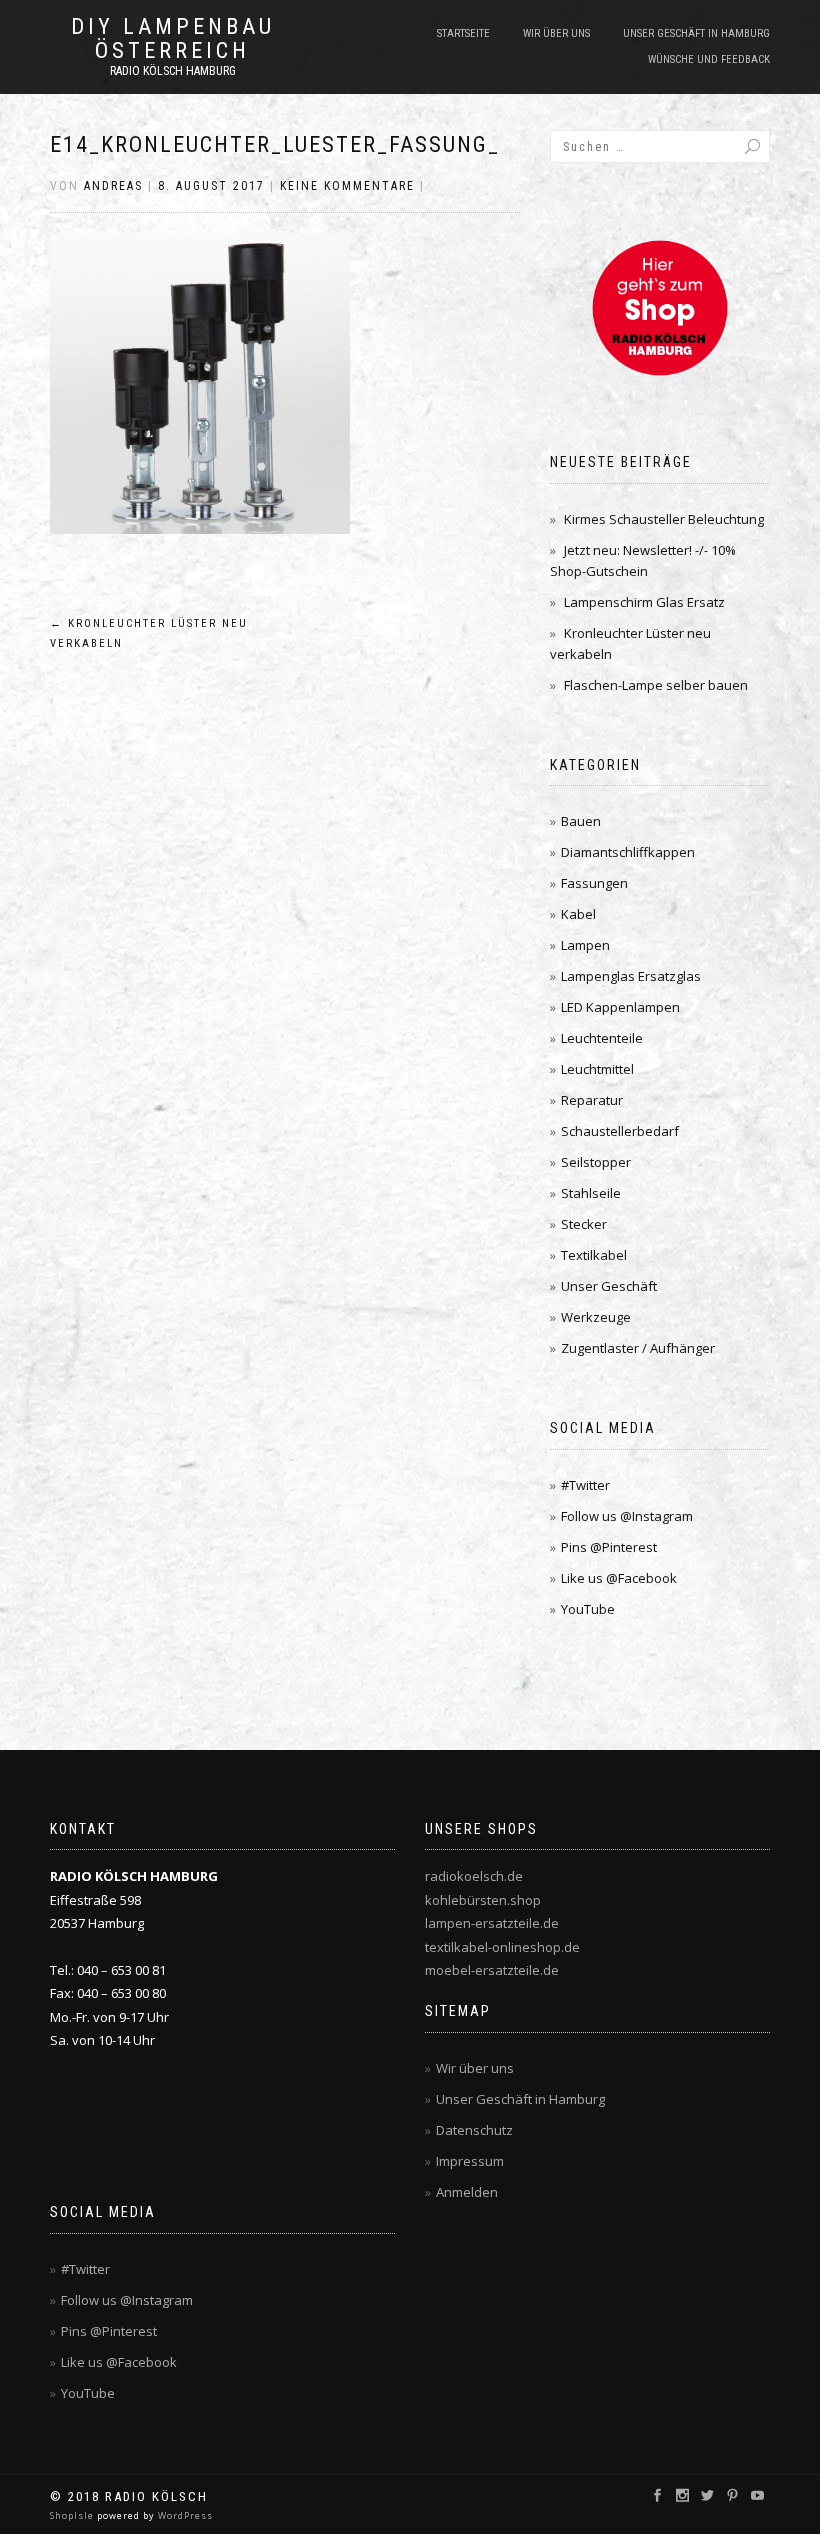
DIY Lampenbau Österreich (173, 39)
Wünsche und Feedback (709, 59)
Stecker (584, 1224)
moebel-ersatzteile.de (492, 1970)
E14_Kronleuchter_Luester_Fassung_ (275, 144)
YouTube (588, 1609)
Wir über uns (556, 33)
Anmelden (467, 2192)
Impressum (470, 2161)
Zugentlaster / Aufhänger (638, 1348)
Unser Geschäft (609, 1286)
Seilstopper (596, 1162)
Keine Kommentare (347, 186)
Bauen (581, 821)
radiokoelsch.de (474, 1876)
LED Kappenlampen (620, 1007)
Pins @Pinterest (609, 1547)
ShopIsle (73, 2515)
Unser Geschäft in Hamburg (696, 33)
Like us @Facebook (619, 1578)
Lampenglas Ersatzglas (631, 976)
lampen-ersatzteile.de (492, 1923)
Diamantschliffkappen (628, 852)
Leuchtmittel (597, 1069)
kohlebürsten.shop (483, 1900)
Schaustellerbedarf (620, 1131)
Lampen (585, 945)
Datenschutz (474, 2130)
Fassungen (594, 883)
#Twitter (585, 1485)
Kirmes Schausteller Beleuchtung (664, 519)
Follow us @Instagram (627, 1516)
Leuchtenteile (602, 1038)
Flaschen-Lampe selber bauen (656, 685)
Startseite (463, 33)
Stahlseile (591, 1193)
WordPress (184, 2515)
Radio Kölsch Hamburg (173, 71)
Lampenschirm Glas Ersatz (644, 602)
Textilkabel (594, 1255)
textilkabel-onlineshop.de (502, 1947)
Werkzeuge (596, 1317)
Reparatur (592, 1100)
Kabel (578, 914)
